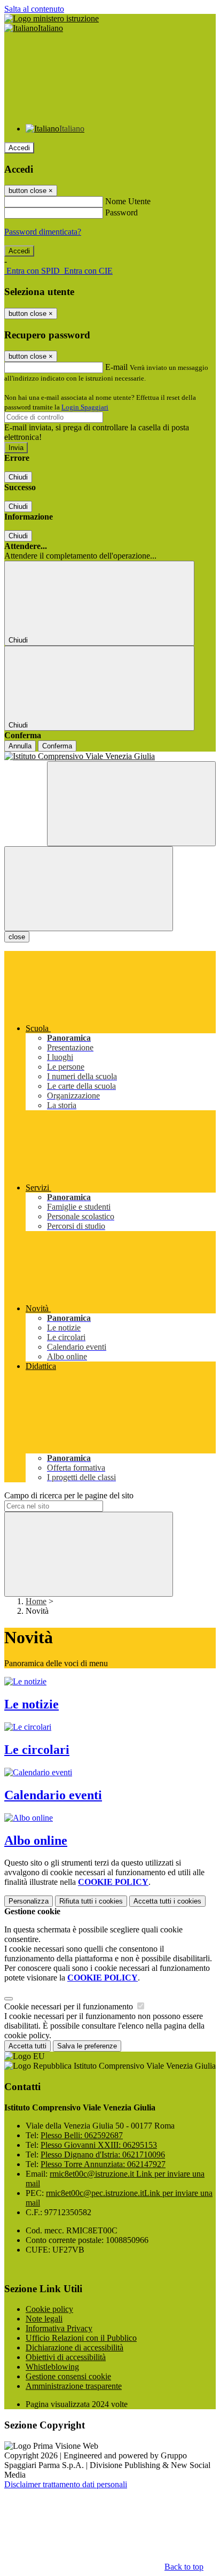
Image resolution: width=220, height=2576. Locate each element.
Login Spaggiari (85, 407)
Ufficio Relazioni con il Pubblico (81, 2338)
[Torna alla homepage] (110, 756)
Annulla (20, 746)
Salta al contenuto (34, 9)
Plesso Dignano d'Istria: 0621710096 (103, 2155)
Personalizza (29, 1901)
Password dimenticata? (43, 232)
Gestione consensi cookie (68, 2376)
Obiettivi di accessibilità (66, 2357)
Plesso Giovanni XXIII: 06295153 (99, 2145)
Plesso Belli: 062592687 (82, 2135)
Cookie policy (49, 2309)
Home (36, 1601)
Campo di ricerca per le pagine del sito (69, 1495)
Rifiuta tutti (91, 1901)
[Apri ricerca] (131, 804)
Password (121, 212)
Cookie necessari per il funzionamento (70, 2006)
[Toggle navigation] (89, 889)
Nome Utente (128, 201)
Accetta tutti (167, 1901)
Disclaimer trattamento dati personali (66, 2484)
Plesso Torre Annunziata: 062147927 (103, 2164)
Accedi (19, 148)
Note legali (44, 2319)
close (17, 937)
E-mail (116, 367)
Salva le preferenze (87, 2046)
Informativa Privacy (59, 2328)
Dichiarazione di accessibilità (74, 2347)
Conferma (57, 746)
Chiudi (18, 477)
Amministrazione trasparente (74, 2386)
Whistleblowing (52, 2367)
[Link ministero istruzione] (52, 18)
